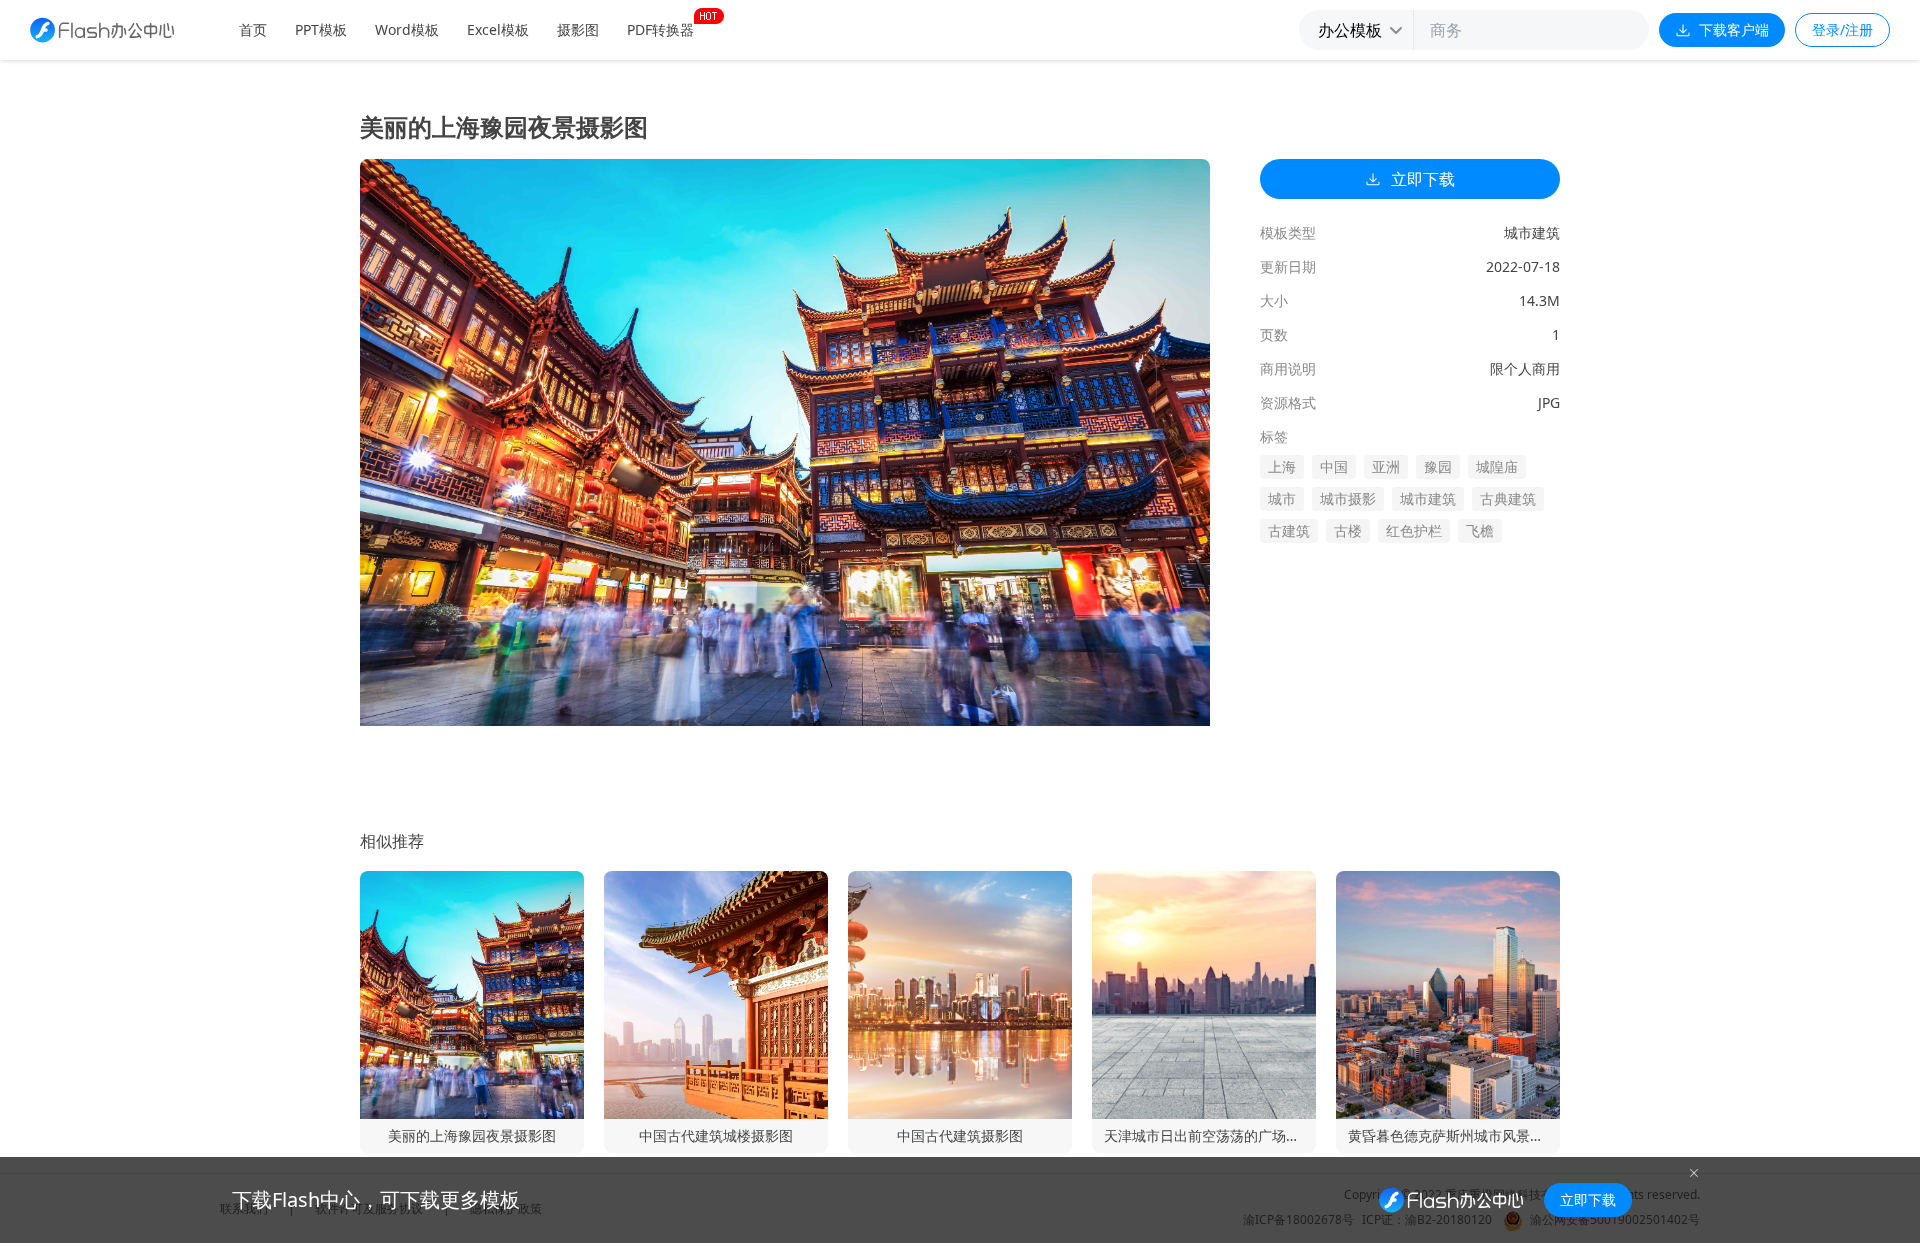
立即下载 (1423, 179)
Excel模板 (498, 29)
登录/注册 (1842, 29)
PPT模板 (321, 29)
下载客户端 (1734, 29)
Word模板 (407, 29)
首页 (253, 29)
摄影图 (578, 29)
